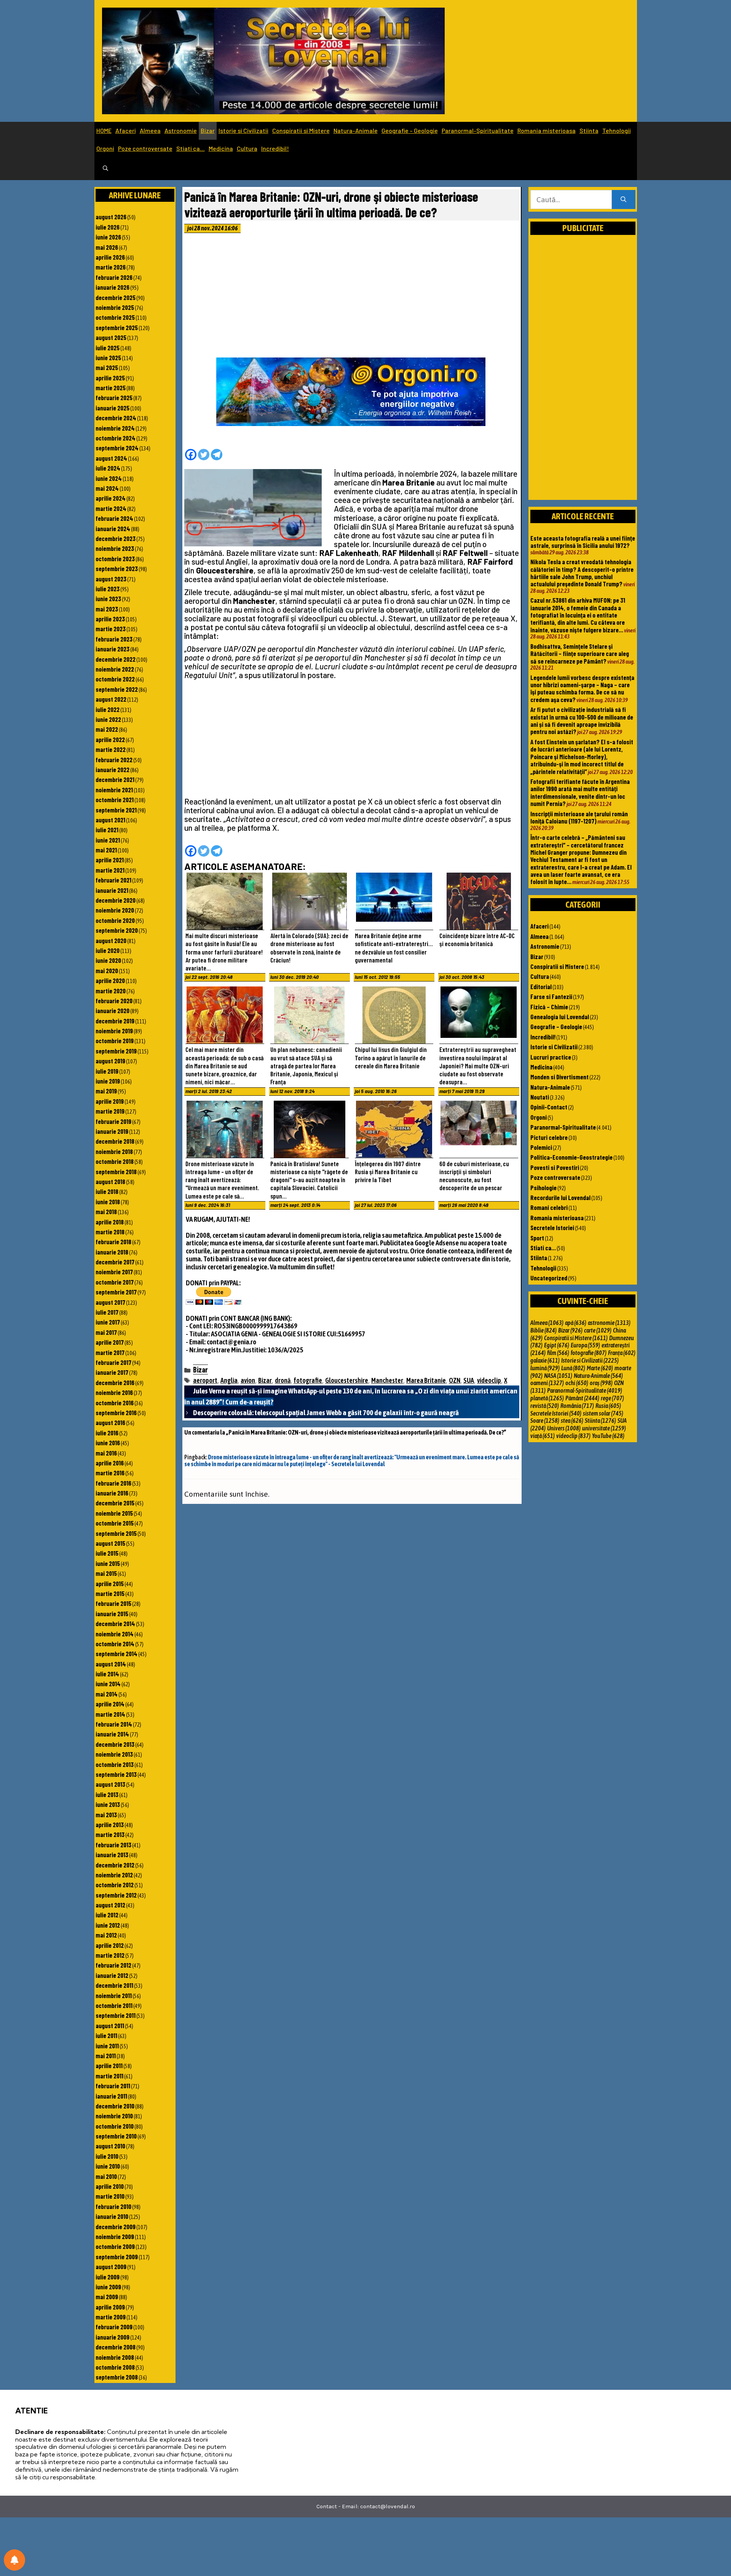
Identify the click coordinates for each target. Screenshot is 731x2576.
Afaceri (126, 130)
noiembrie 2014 (115, 1634)
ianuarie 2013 (112, 1855)
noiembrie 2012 (114, 1875)
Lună (573, 1368)
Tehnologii (617, 130)
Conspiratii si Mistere (301, 130)
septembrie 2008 (117, 2377)
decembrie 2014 (115, 1623)
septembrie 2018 (116, 1171)
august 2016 (110, 1422)
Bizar (208, 130)
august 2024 (111, 458)
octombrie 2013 (115, 1764)
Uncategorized (549, 1278)
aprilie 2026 (110, 257)
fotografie (308, 1380)
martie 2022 (111, 749)
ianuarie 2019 (112, 1131)
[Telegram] (217, 455)
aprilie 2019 (110, 1101)
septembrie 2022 (117, 689)
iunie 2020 (108, 960)
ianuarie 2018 (112, 1252)
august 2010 (110, 2146)
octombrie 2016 (115, 1403)
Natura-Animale (356, 130)
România (577, 1406)
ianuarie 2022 (113, 769)
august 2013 (110, 1784)
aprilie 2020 (110, 980)
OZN (455, 1380)
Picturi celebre (549, 1137)
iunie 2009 (108, 2287)
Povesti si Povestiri (555, 1167)
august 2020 (111, 940)
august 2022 (111, 699)
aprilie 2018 (110, 1222)
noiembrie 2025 (115, 307)
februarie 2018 (113, 1242)
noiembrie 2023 (115, 548)
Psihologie (543, 1187)
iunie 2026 (108, 237)
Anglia (229, 1380)
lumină (545, 1368)
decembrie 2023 (116, 538)
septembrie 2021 (116, 810)
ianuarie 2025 (113, 408)
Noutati (540, 1097)
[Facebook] (191, 455)
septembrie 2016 (116, 1412)
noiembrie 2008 (115, 2357)
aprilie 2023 (110, 619)
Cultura (247, 148)
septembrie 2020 (117, 930)
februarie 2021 (113, 880)
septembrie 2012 (116, 1895)
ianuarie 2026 (113, 287)
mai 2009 (107, 2297)
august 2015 (110, 1543)
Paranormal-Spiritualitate (478, 130)
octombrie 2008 (115, 2367)
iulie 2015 (107, 1553)
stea (572, 1420)
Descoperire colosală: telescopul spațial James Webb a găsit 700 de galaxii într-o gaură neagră (326, 1412)
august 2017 (110, 1302)
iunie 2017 (108, 1322)
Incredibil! (275, 148)
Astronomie (181, 130)
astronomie (609, 1323)
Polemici (541, 1147)
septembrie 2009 (117, 2257)
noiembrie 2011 (114, 1995)
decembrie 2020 (116, 900)
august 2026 (111, 217)
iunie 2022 (108, 719)
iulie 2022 (108, 709)
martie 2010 (110, 2196)
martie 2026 (111, 267)
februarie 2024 (114, 518)
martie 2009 (111, 2317)
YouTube (608, 1436)
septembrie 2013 (116, 1774)
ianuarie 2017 (112, 1372)
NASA (558, 1376)
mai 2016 (106, 1453)
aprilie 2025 (110, 378)
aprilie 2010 (110, 2186)
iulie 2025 (108, 348)
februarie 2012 (113, 1965)
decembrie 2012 (115, 1865)
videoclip (489, 1380)
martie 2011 (109, 2076)
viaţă (543, 1436)
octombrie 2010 (115, 2126)
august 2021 (110, 820)
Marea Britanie (426, 1380)
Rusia (608, 1406)
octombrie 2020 (115, 920)
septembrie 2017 (116, 1292)
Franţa (622, 1353)
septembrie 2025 (117, 327)
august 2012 (110, 1905)
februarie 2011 (113, 2086)
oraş (601, 1383)
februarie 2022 (114, 760)
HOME (104, 130)
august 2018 (110, 1181)
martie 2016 (110, 1473)
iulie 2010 (107, 2156)
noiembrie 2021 (114, 790)
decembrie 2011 (114, 1985)
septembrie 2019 (116, 1051)
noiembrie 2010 (114, 2116)
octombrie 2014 (115, 1644)
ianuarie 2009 (113, 2337)
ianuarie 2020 (113, 1010)
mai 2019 (106, 1091)
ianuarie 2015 (112, 1614)
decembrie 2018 (115, 1141)
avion (248, 1380)
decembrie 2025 (116, 297)
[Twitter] (204, 455)
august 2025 (111, 337)
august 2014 (111, 1664)
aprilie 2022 (110, 739)
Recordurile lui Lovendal (560, 1197)
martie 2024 (111, 508)
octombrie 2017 (115, 1282)
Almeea (150, 130)
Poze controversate (145, 148)
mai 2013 (106, 1815)
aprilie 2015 (110, 1583)
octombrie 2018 (115, 1161)
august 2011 (110, 2025)
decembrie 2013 (115, 1744)
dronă (283, 1380)
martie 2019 (110, 1111)
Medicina (221, 148)
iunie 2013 (108, 1804)
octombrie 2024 (116, 438)
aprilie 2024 (111, 498)
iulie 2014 (107, 1674)
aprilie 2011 (109, 2065)
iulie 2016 (107, 1433)
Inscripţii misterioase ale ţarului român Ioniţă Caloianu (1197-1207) (579, 817)
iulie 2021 (107, 830)
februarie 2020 (114, 1001)
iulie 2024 (108, 468)
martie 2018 (110, 1232)
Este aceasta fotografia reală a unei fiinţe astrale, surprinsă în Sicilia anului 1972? (583, 542)
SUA (469, 1380)
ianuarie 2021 (112, 890)
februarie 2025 (114, 397)
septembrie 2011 (116, 2015)
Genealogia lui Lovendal (560, 1017)
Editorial (541, 986)
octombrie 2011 (114, 2005)
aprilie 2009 (110, 2307)
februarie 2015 (113, 1603)
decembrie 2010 (115, 2106)
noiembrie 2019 (114, 1031)
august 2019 (110, 1061)
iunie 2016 (108, 1443)
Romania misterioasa (547, 130)
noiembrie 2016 (114, 1392)
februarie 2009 (114, 2327)
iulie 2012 (107, 1915)
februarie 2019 (113, 1121)
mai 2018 (106, 1211)
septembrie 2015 (116, 1533)
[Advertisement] (352, 297)
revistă (545, 1406)
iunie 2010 (108, 2166)
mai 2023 (107, 609)
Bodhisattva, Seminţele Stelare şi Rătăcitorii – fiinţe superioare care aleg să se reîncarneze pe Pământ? (580, 654)
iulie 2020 (108, 950)
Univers (564, 1428)
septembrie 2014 (117, 1653)
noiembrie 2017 (114, 1272)
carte (598, 1330)
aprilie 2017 (110, 1342)
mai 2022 (107, 729)
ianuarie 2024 (113, 528)
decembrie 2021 (115, 779)
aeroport (205, 1380)
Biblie (543, 1330)
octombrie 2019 (115, 1041)
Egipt (557, 1345)
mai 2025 (107, 367)
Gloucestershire (347, 1380)
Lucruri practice (551, 1057)
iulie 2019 (107, 1071)
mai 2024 (107, 488)
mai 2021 (106, 850)
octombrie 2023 (115, 559)
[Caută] (623, 200)
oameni (547, 1383)
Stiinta (589, 130)
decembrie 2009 (116, 2226)
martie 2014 (110, 1714)
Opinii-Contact (549, 1107)
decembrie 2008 (116, 2347)
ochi (577, 1383)
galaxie (545, 1360)
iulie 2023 (108, 589)
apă (576, 1323)
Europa (585, 1345)
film (558, 1353)
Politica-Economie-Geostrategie (571, 1157)
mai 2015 (106, 1573)
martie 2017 (110, 1352)
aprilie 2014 (110, 1704)
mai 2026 (107, 247)
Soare (545, 1420)
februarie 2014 (114, 1724)
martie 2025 (111, 388)
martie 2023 (111, 629)
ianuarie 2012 (112, 1975)
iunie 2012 (108, 1925)
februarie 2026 (114, 277)
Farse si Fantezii (551, 996)
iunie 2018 (108, 1202)
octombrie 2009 (115, 2246)
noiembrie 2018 (114, 1151)
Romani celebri (549, 1207)
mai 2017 (106, 1332)
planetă (547, 1398)
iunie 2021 (108, 840)
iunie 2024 (109, 478)
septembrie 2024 (117, 448)
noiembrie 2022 (115, 669)
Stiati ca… (191, 148)
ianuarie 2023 (113, 649)
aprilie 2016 (110, 1463)
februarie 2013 (113, 1845)
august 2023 (111, 579)
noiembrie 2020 (115, 910)
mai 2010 (106, 2176)
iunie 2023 (108, 599)
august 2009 (111, 2266)
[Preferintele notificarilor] (14, 2560)
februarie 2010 (113, 2206)
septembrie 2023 (117, 568)
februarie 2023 (114, 639)
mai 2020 (107, 970)
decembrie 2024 (116, 418)
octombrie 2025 (115, 317)
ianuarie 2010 (112, 2216)
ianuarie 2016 (112, 1493)
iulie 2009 (108, 2277)
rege (612, 1398)
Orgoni (105, 148)
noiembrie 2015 (114, 1513)
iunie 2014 (108, 1684)
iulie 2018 (107, 1191)
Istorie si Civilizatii (243, 130)
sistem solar (603, 1413)
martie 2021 (110, 870)
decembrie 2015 (115, 1503)
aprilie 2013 (110, 1824)
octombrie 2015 (115, 1523)
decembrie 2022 (116, 659)
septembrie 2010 (116, 2136)
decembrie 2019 (115, 1021)
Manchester (387, 1380)
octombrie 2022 (115, 679)
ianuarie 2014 (112, 1734)
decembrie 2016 (115, 1382)
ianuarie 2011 (111, 2096)
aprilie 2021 (110, 860)
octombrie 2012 (115, 1885)
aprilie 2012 (110, 1945)
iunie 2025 (108, 358)
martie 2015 (110, 1593)
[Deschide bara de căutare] (105, 169)
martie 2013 (110, 1834)
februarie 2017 (113, 1362)
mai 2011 (106, 2056)
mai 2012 (106, 1935)
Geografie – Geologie (410, 130)
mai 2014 (107, 1694)
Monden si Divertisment (559, 1077)
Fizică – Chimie (549, 1007)
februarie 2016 (113, 1483)
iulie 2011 (106, 2035)
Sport (537, 1238)
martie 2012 (110, 1955)
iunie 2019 (108, 1081)
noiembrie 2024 (115, 428)
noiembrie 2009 (115, 2236)
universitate (604, 1428)
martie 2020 (111, 991)
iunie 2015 (108, 1563)
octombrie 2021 (115, 800)
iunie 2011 (107, 2046)
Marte (600, 1368)
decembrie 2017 (115, 1262)
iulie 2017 (107, 1312)
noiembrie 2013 (114, 1754)
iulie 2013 (107, 1794)
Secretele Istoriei (552, 1227)
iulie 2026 (108, 227)
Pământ (582, 1398)
